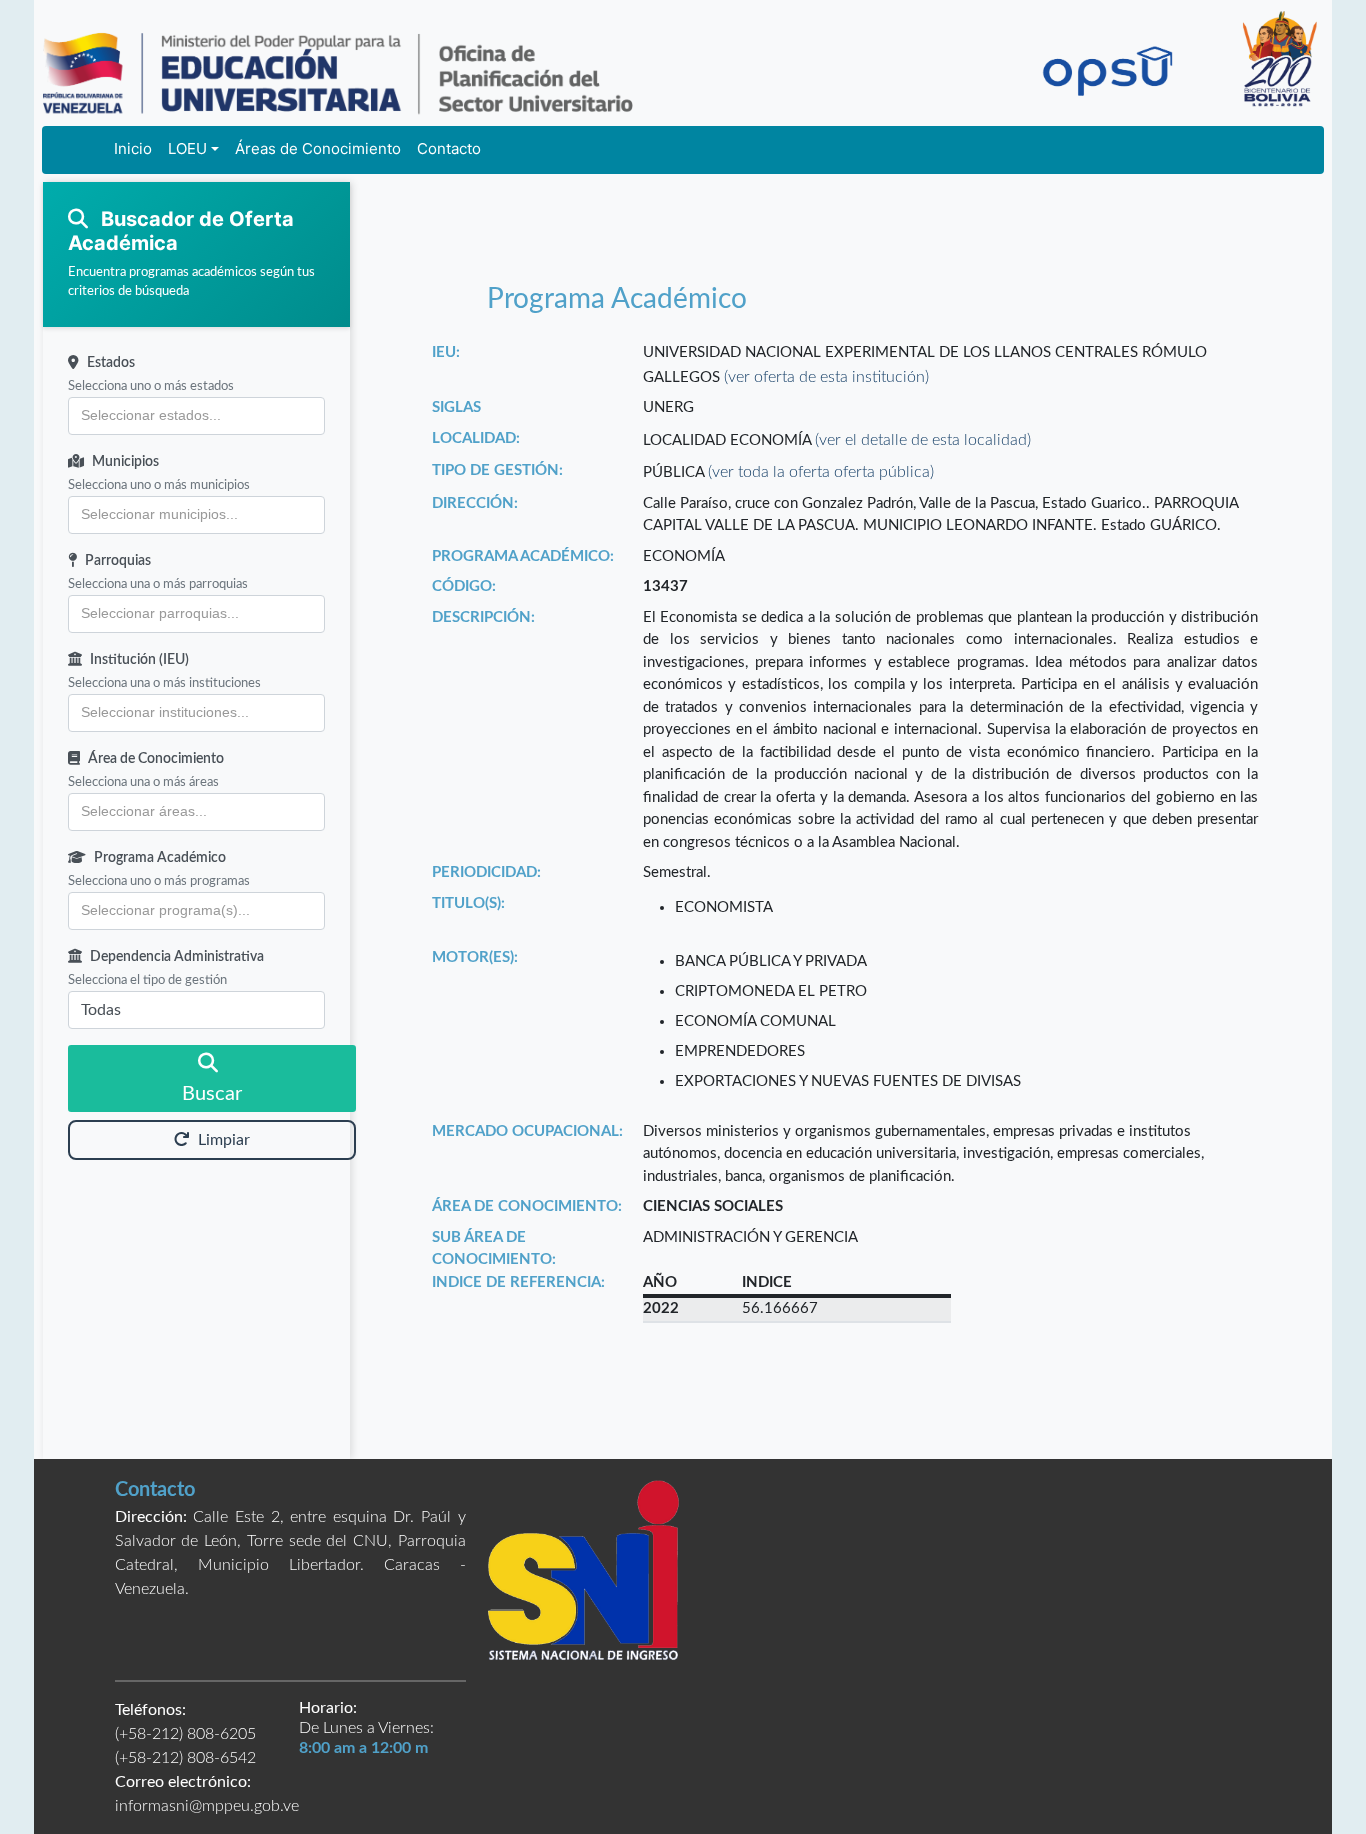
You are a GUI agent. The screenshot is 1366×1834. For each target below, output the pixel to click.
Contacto (449, 148)
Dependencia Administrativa (177, 957)
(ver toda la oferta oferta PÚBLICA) (821, 472)
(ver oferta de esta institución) (826, 377)
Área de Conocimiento (156, 759)
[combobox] (196, 416)
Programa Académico (160, 858)
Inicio (133, 148)
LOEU (187, 148)
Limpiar (224, 1140)
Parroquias (118, 561)
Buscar (212, 1094)
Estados (111, 363)
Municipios (125, 462)
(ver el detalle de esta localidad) (923, 440)
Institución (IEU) (139, 660)
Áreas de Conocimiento (318, 148)
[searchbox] (196, 416)
